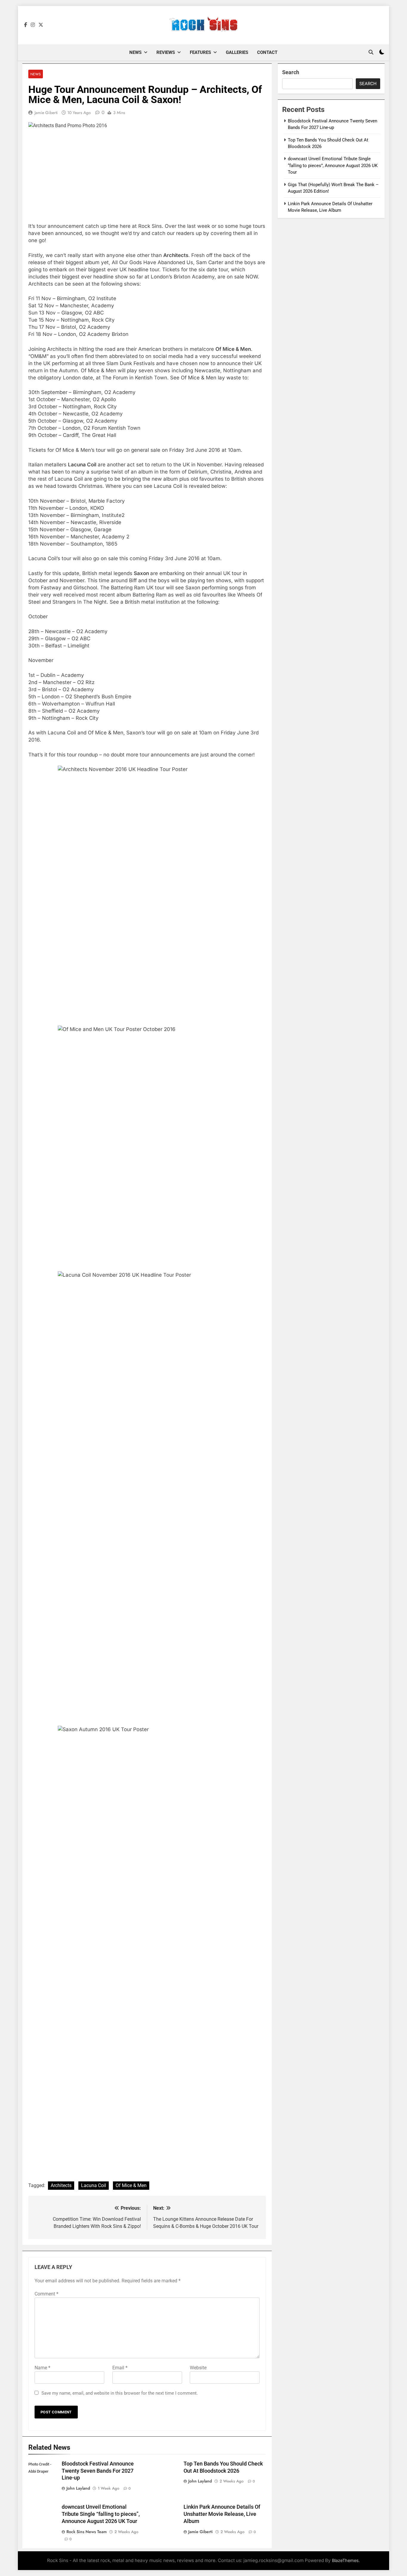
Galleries (237, 52)
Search (291, 72)
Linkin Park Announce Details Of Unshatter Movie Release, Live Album (222, 2514)
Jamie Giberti (46, 113)
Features (200, 52)
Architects (61, 2185)
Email (120, 2368)
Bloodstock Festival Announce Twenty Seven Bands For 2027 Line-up (98, 2471)
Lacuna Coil (94, 2185)
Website (198, 2368)
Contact (267, 52)
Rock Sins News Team (87, 2532)
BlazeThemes (345, 2560)
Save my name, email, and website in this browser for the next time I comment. (120, 2393)
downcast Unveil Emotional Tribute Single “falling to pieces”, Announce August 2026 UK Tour (101, 2514)
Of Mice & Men (131, 2185)
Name (42, 2368)
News (135, 52)
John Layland (78, 2488)
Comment (46, 2294)
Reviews (166, 52)
